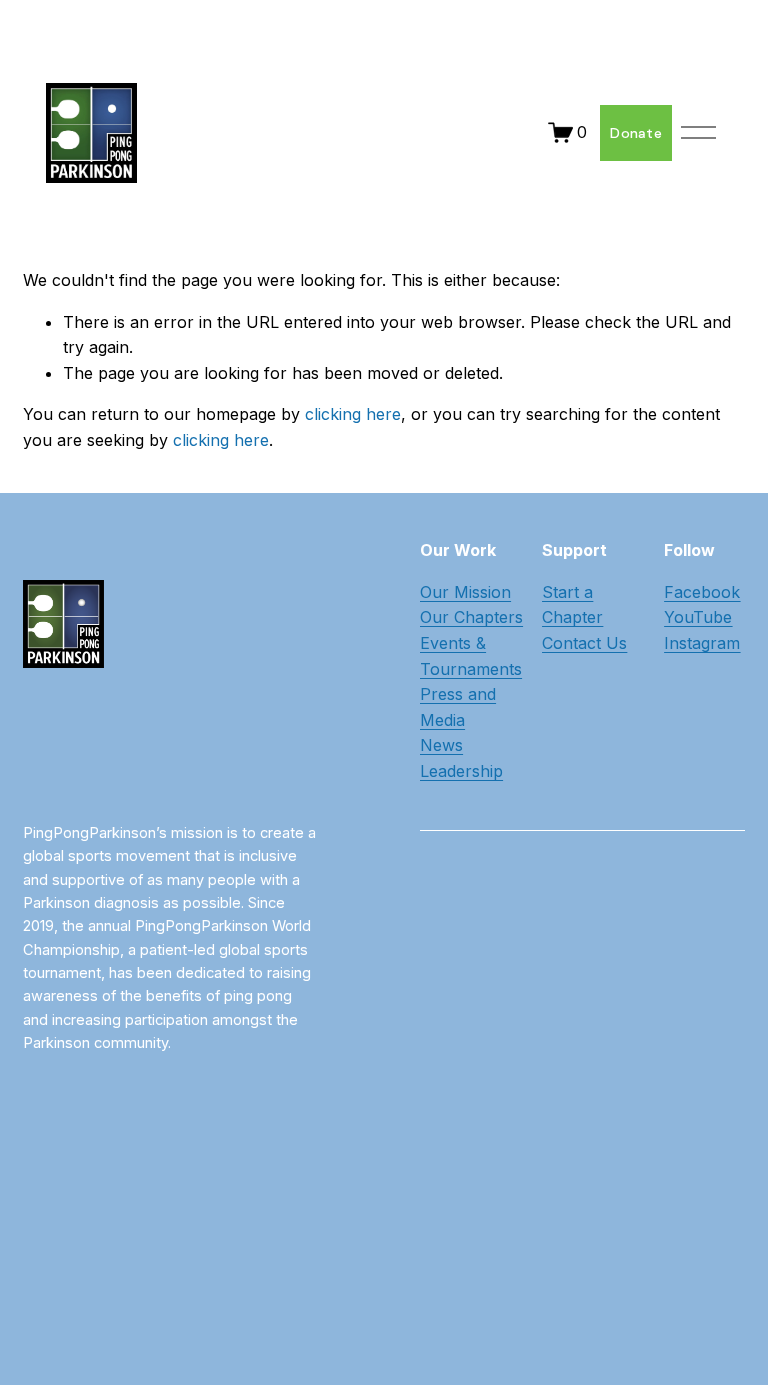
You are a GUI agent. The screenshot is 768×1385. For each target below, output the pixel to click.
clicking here (353, 414)
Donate (636, 133)
